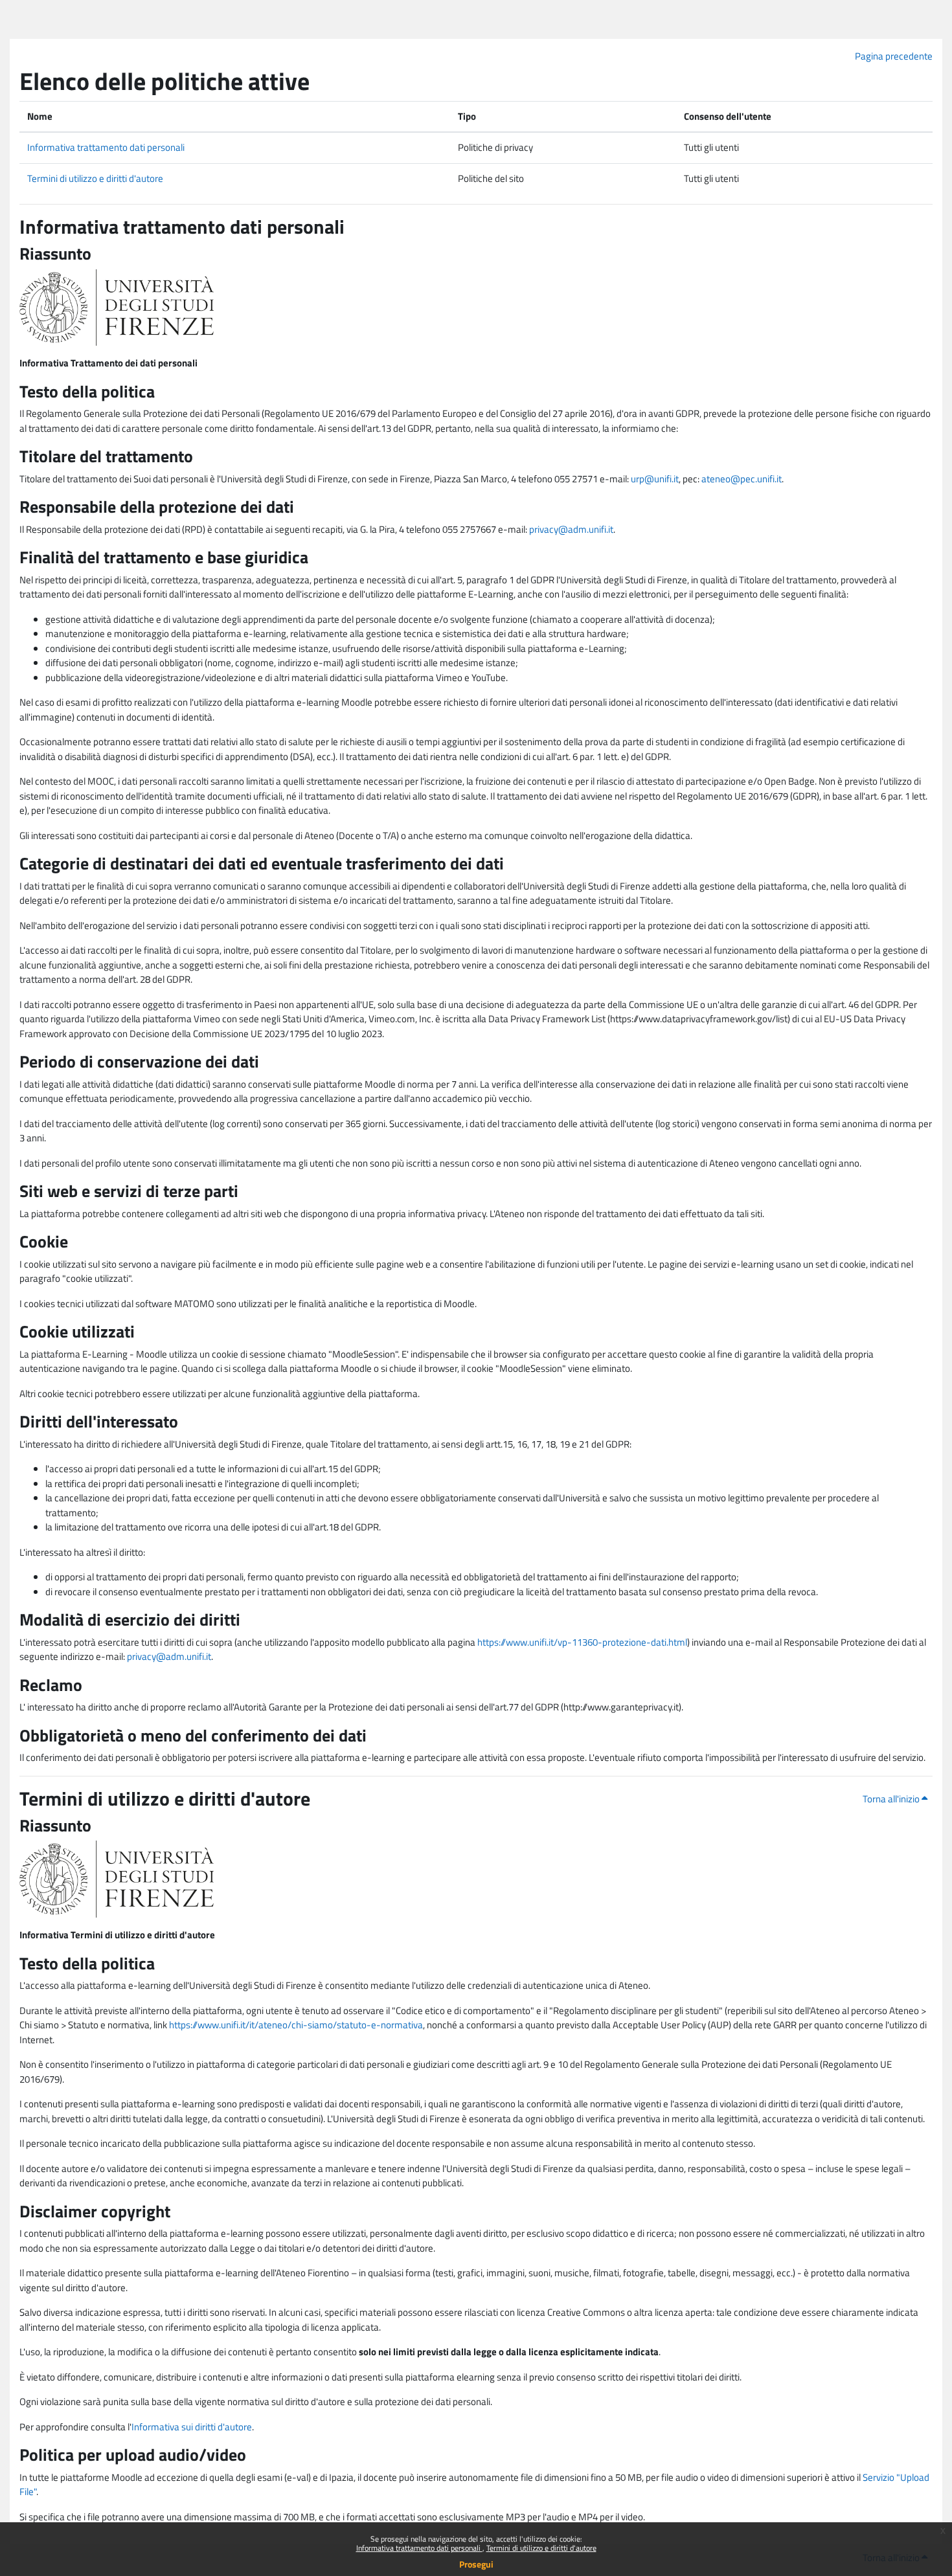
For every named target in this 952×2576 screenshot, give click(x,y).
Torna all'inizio (892, 1799)
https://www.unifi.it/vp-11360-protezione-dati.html (582, 1642)
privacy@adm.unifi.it (571, 529)
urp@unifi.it (655, 479)
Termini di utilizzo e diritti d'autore (541, 2548)
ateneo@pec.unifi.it (742, 479)
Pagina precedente (894, 56)
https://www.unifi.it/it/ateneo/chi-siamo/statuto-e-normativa (296, 2025)
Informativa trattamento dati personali (419, 2548)
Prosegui (476, 2564)
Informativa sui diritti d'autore (192, 2427)
